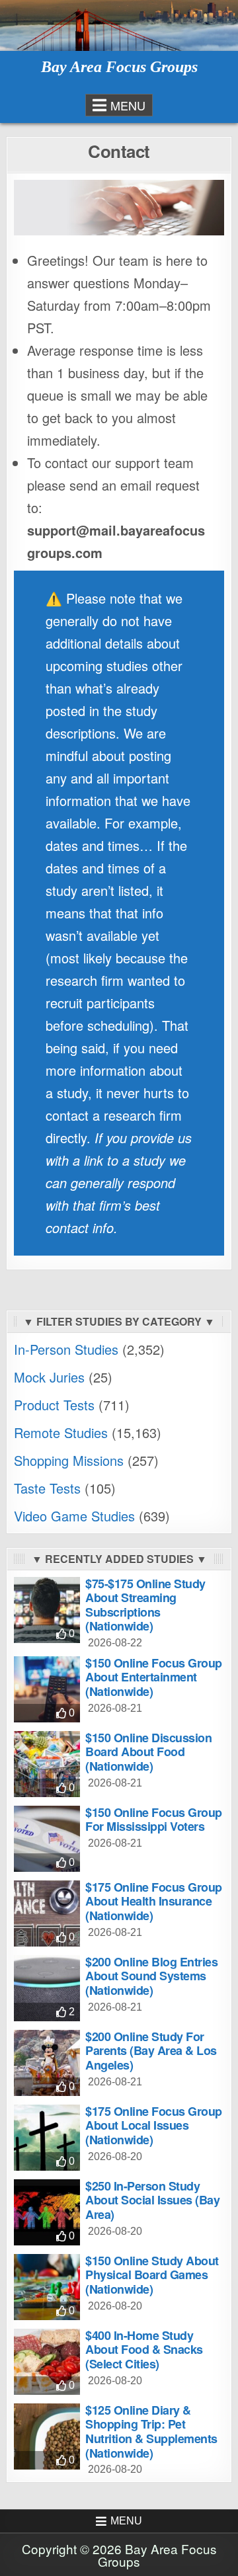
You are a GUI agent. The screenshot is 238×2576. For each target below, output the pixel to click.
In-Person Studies (66, 1349)
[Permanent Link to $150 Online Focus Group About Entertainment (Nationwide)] (47, 1689)
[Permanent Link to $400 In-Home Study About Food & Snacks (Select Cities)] (47, 2362)
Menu (128, 105)
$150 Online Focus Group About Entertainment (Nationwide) (154, 1677)
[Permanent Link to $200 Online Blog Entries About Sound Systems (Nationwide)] (47, 1988)
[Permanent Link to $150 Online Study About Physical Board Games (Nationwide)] (47, 2287)
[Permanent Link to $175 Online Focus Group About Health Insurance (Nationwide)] (47, 1913)
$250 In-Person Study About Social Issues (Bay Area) (152, 2200)
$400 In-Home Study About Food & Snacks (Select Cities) (144, 2350)
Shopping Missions (69, 1460)
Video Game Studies (74, 1516)
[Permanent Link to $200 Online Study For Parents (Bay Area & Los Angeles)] (47, 2063)
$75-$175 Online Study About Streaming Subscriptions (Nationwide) (145, 1605)
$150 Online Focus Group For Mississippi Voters (154, 1820)
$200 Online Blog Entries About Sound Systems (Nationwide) (151, 1976)
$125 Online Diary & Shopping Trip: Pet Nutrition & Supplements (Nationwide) (151, 2432)
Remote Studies (61, 1432)
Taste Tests (47, 1488)
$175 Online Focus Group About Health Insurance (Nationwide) (154, 1901)
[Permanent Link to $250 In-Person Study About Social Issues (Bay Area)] (47, 2212)
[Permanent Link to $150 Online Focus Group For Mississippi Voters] (47, 1839)
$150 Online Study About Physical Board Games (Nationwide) (152, 2275)
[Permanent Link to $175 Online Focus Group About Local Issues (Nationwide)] (47, 2138)
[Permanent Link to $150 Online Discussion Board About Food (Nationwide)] (47, 1764)
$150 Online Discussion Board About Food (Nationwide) (148, 1752)
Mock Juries (49, 1377)
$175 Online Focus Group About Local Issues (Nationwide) (154, 2125)
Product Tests (54, 1405)
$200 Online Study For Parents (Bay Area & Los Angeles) (151, 2051)
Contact (119, 151)
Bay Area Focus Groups (119, 67)
